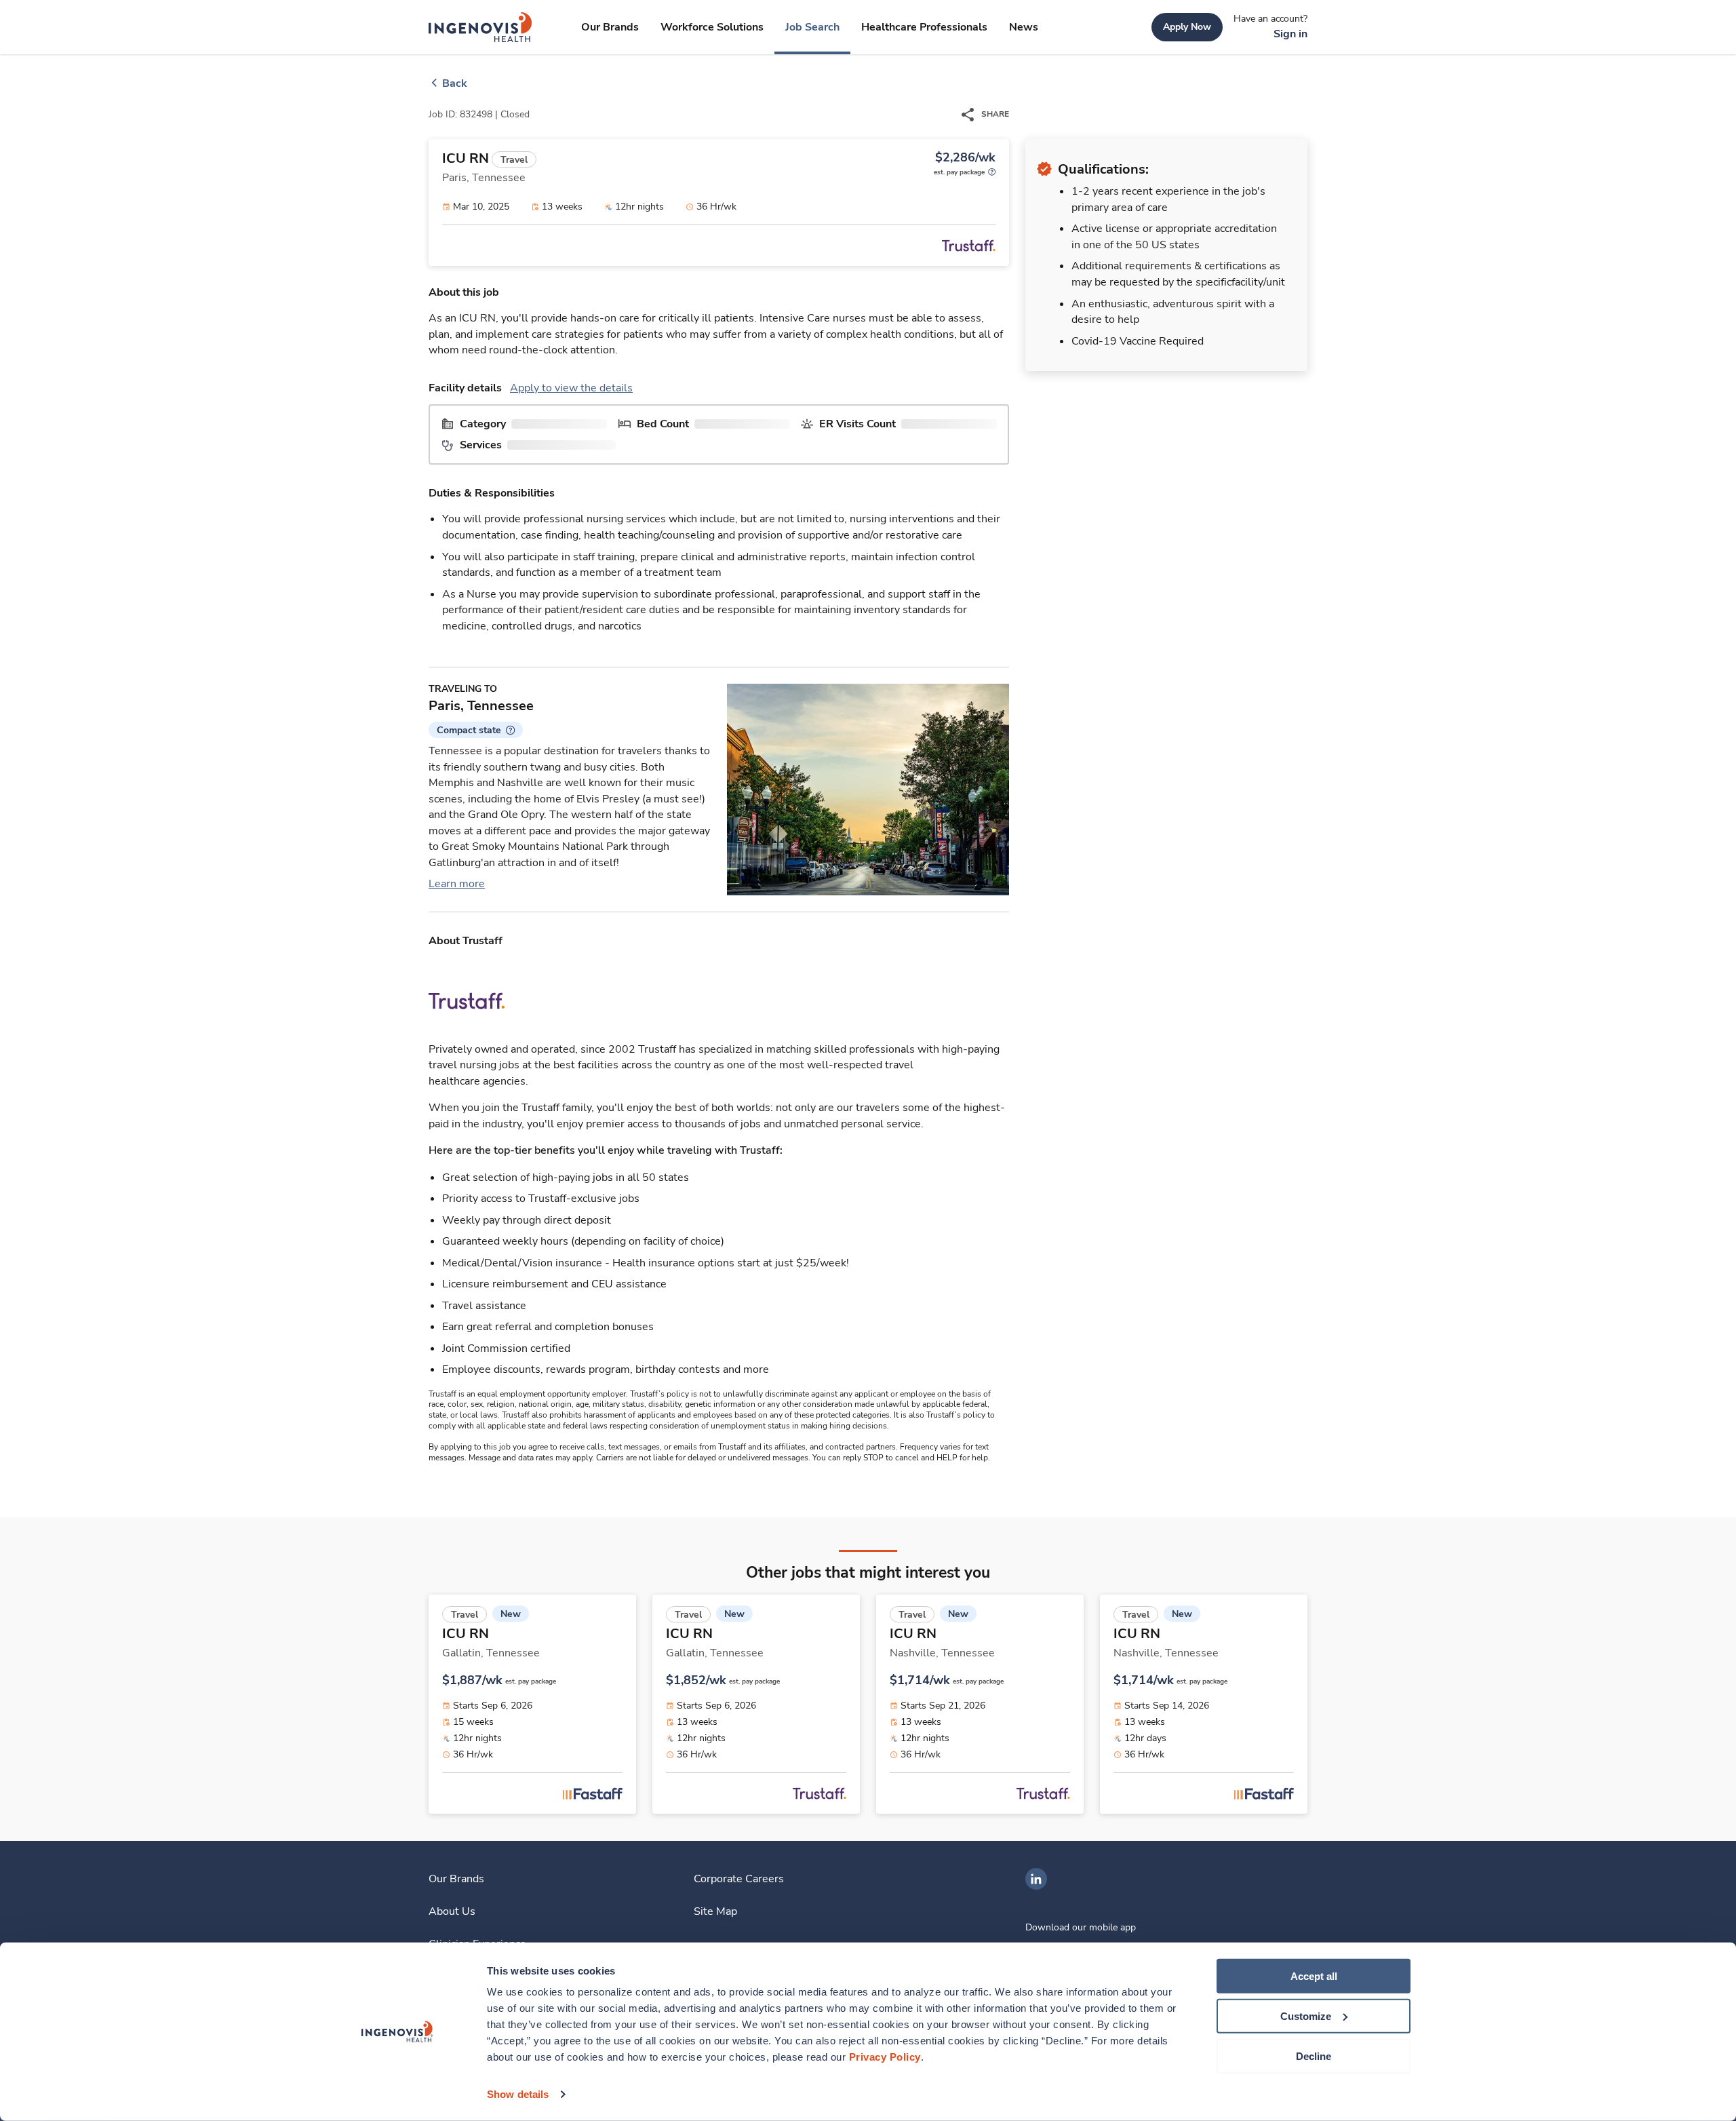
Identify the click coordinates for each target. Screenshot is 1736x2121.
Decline (1314, 2056)
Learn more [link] (457, 884)
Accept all (1314, 1976)
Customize (1306, 2016)
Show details (518, 2094)
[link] (480, 27)
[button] (476, 730)
